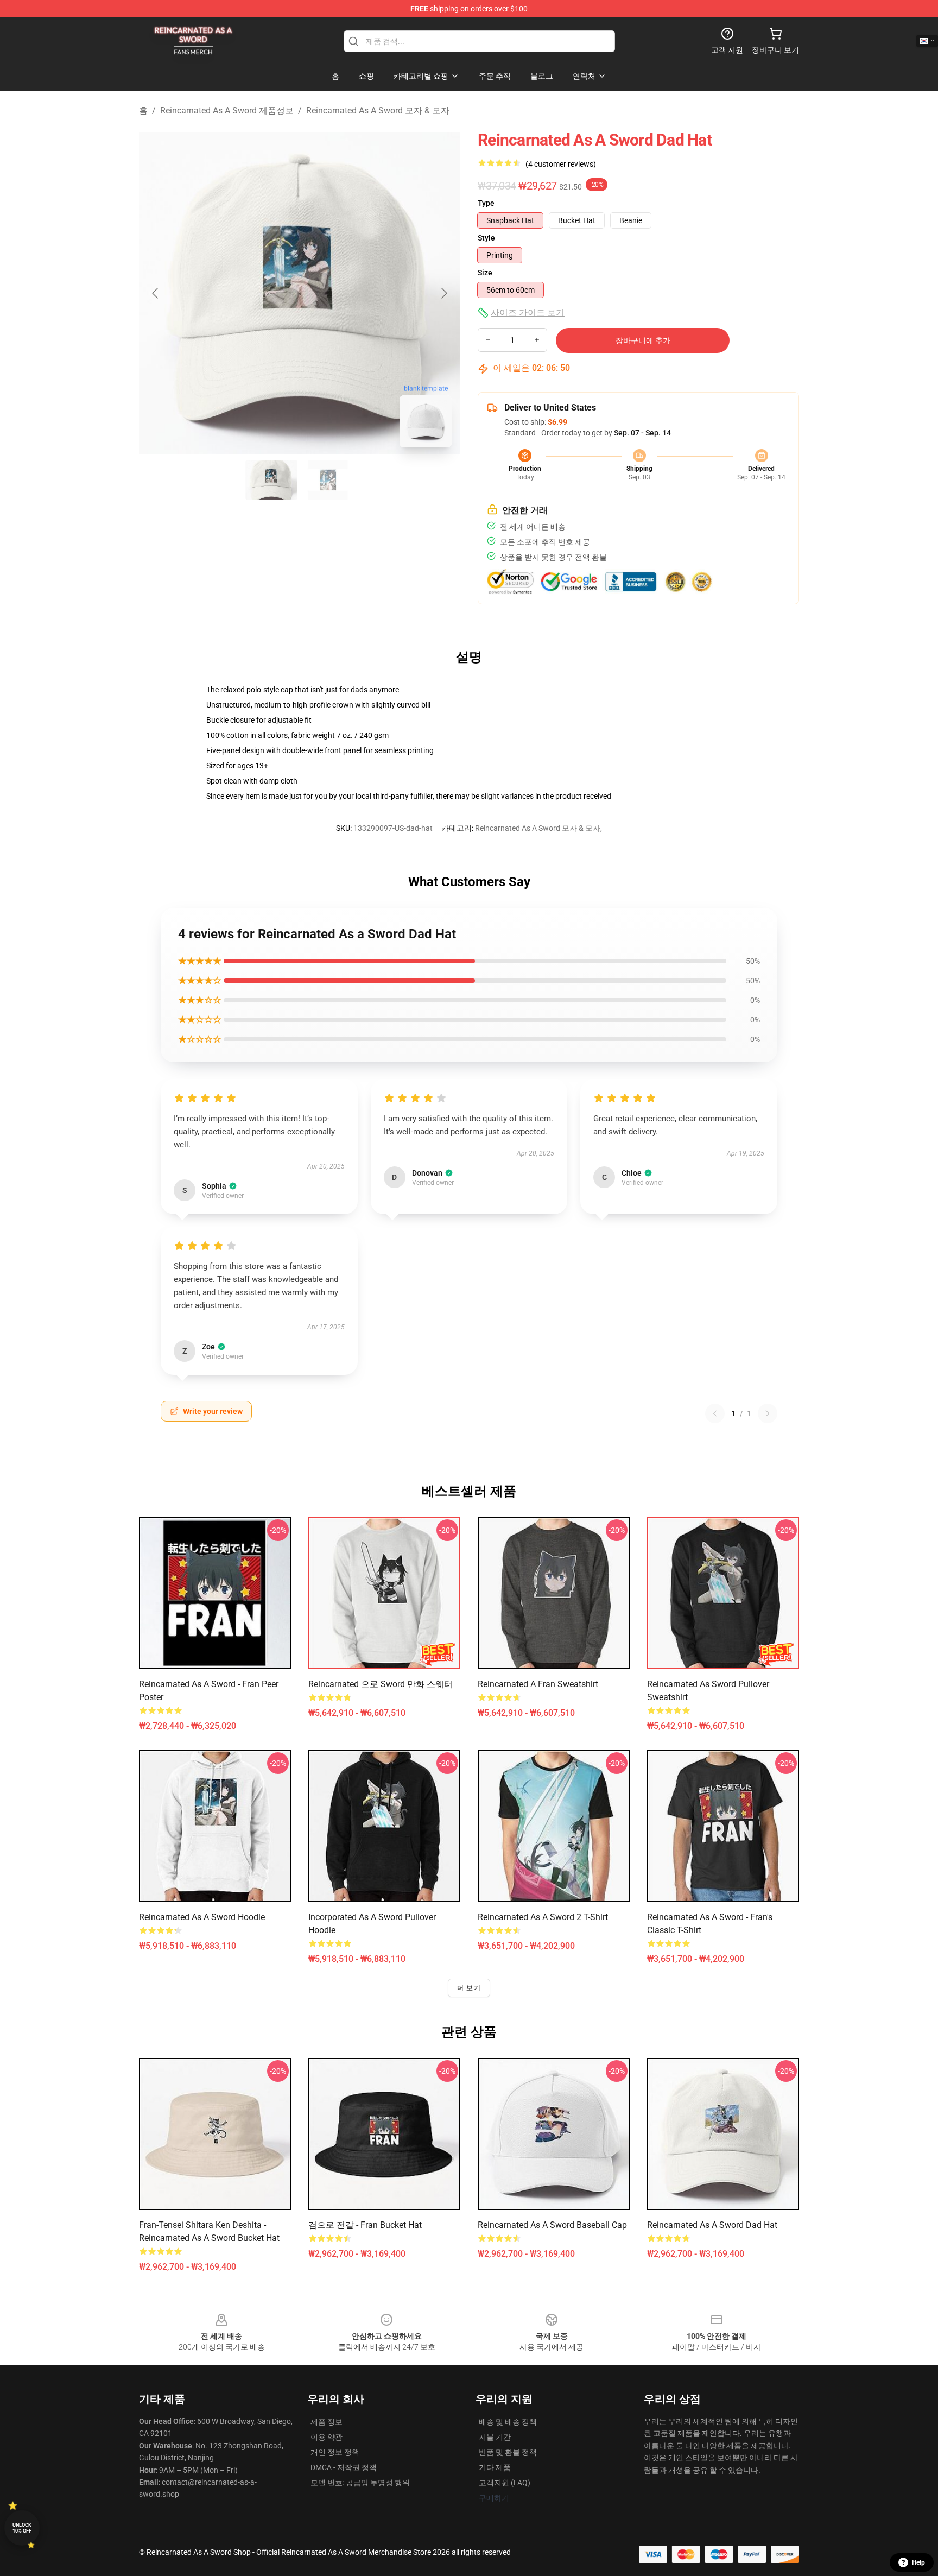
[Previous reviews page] (715, 1413)
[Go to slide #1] (271, 480)
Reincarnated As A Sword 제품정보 (227, 111)
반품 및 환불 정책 (508, 2452)
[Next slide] (443, 293)
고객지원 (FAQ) (505, 2483)
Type (486, 203)
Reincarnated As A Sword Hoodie (202, 1917)
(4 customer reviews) (561, 164)
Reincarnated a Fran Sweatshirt (538, 1684)
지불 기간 (495, 2437)
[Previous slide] (156, 293)
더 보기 (469, 1988)
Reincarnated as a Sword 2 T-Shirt (543, 1917)
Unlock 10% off (22, 2528)
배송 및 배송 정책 (508, 2422)
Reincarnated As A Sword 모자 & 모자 (378, 111)
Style (486, 238)
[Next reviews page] (768, 1413)
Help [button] (918, 2562)
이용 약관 (327, 2437)
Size (485, 273)
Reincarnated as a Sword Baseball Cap (552, 2225)
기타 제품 (495, 2467)
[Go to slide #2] (328, 480)
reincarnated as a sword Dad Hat (712, 2225)
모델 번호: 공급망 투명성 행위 (360, 2483)
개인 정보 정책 (335, 2452)
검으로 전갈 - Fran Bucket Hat (365, 2225)
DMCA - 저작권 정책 (344, 2467)
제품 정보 (327, 2422)
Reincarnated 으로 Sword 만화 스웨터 (381, 1684)
